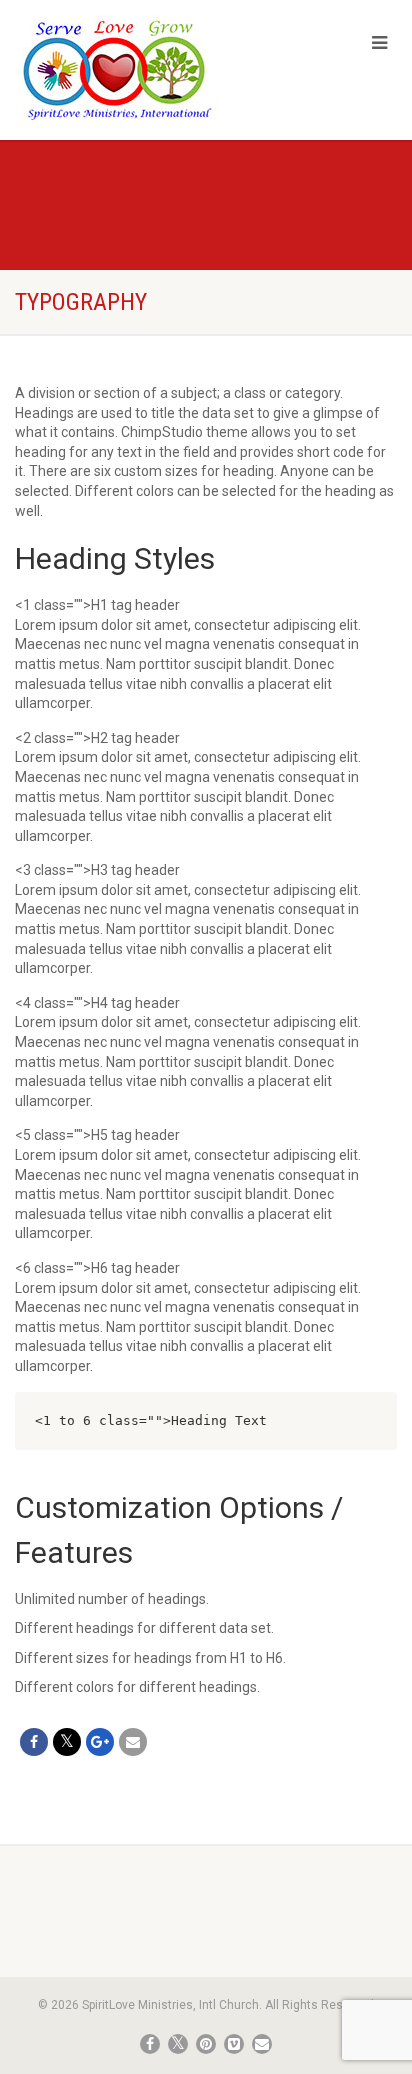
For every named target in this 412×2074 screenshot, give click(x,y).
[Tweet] (67, 1742)
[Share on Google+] (100, 1742)
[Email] (133, 1742)
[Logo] (137, 69)
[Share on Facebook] (34, 1742)
